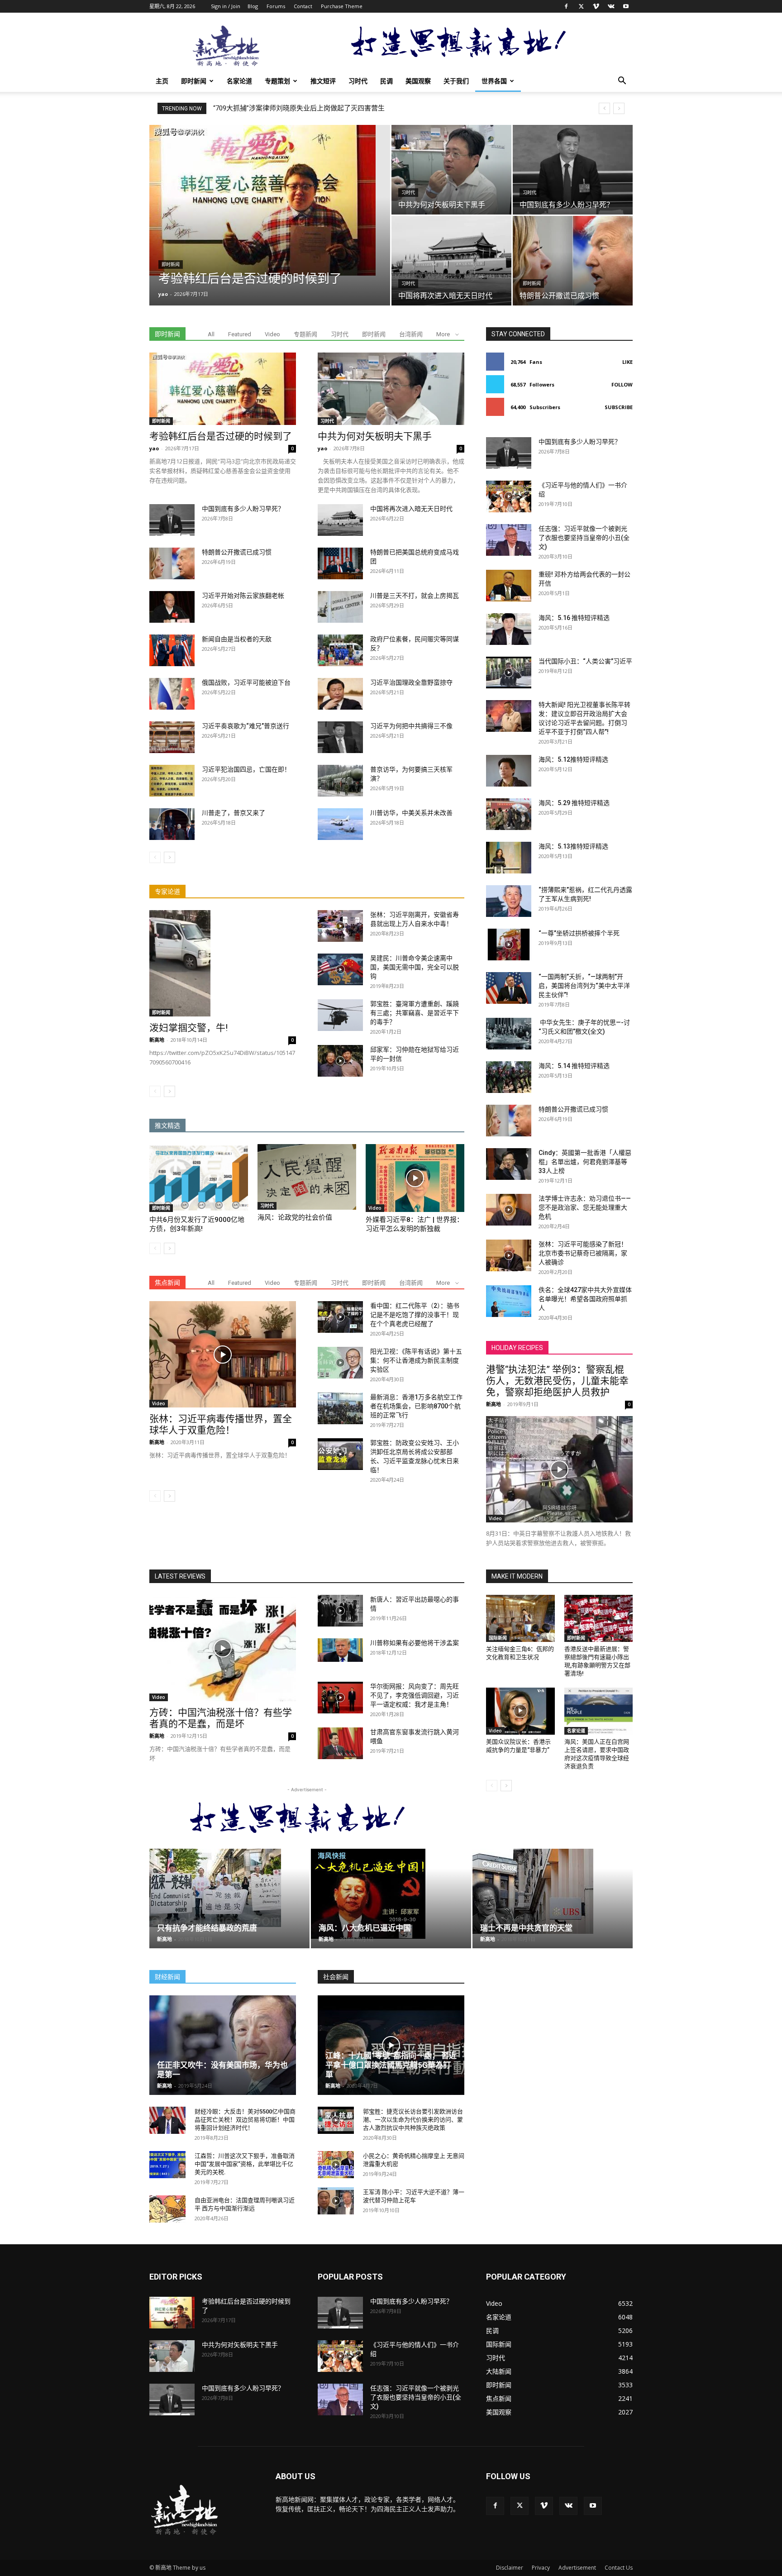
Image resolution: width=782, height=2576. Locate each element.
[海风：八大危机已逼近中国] (391, 1894)
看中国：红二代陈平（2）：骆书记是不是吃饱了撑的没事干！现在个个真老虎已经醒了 (415, 1315)
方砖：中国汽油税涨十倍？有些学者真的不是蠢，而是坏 (221, 1718)
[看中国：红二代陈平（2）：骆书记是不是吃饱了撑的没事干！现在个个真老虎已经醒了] (340, 1317)
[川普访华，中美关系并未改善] (340, 824)
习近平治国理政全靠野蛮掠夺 (411, 682)
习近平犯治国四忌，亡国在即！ (246, 769)
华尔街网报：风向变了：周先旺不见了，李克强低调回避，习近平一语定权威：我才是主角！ (415, 1695)
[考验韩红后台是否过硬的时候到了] (270, 200)
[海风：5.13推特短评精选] (509, 858)
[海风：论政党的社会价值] (307, 1177)
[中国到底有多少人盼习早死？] (573, 170)
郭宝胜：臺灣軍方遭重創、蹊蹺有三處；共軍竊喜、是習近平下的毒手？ (415, 1013)
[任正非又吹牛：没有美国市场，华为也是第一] (223, 2045)
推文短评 (323, 81)
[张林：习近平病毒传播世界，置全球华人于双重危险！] (223, 1354)
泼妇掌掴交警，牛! (188, 1028)
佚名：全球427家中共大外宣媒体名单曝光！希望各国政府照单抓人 (585, 1299)
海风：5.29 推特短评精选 (574, 803)
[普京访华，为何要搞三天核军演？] (340, 781)
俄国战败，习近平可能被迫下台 (246, 682)
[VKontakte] (611, 6)
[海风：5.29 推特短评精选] (509, 814)
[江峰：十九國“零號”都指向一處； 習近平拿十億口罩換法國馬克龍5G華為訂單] (391, 2045)
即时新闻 (194, 81)
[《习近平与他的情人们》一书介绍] (509, 496)
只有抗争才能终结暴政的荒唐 (207, 1928)
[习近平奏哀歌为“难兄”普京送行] (172, 737)
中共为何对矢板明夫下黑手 (375, 436)
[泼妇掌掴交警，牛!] (223, 963)
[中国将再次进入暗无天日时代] (451, 261)
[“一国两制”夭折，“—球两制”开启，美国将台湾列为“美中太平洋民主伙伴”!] (509, 988)
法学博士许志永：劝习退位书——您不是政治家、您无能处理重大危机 (585, 1207)
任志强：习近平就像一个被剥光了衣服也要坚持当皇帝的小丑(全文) (584, 538)
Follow (622, 384)
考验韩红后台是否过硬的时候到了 (221, 436)
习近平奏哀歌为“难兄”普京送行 (246, 726)
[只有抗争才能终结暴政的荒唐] (229, 1888)
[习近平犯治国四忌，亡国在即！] (172, 781)
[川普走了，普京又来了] (172, 824)
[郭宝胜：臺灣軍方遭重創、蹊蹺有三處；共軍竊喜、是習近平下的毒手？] (340, 1015)
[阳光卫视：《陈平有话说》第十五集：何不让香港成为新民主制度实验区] (340, 1363)
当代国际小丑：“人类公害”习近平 (585, 661)
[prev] (604, 108)
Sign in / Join (226, 6)
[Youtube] (626, 6)
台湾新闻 (411, 334)
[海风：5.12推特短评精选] (509, 771)
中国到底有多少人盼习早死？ (243, 509)
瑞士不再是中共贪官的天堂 (526, 1928)
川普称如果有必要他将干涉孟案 (415, 1643)
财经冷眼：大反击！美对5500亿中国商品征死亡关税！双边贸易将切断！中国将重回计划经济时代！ (245, 2120)
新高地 (157, 1040)
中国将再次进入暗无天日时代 (411, 509)
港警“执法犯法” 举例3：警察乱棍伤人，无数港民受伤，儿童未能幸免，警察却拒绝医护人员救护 (557, 1381)
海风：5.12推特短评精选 (573, 759)
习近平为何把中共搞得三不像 (411, 726)
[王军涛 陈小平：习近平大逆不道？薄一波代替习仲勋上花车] (336, 2201)
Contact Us (619, 2568)
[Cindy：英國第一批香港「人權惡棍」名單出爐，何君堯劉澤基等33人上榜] (509, 1164)
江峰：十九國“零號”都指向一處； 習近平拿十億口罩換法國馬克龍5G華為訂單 (391, 2065)
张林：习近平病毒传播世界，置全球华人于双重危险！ (221, 1424)
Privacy (541, 2568)
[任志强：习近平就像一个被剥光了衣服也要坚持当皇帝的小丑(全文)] (509, 540)
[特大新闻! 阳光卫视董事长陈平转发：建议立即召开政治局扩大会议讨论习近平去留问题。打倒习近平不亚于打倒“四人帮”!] (509, 716)
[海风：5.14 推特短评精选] (509, 1077)
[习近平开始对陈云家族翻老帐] (172, 607)
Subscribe (619, 407)
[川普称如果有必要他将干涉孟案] (340, 1650)
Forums (276, 6)
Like (627, 362)
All (211, 334)
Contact (303, 6)
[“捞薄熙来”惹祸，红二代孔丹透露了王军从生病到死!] (509, 901)
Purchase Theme (342, 6)
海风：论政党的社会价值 (295, 1217)
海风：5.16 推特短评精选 (574, 618)
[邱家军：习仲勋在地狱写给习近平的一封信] (340, 1061)
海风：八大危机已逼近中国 (365, 1928)
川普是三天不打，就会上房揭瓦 (415, 596)
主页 (162, 81)
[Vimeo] (596, 6)
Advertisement (577, 2568)
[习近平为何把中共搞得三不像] (340, 737)
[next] (619, 108)
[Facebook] (566, 6)
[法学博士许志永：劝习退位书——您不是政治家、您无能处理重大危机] (509, 1210)
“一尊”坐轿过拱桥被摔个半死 (579, 933)
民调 (386, 81)
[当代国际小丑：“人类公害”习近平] (509, 673)
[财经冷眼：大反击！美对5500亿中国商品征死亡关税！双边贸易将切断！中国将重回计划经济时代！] (167, 2120)
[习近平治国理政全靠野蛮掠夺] (340, 694)
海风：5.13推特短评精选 (573, 846)
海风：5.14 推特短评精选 (574, 1066)
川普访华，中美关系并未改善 (411, 813)
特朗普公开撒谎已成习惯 (237, 552)
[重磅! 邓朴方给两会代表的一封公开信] (509, 586)
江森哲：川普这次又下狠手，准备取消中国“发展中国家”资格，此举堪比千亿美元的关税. (245, 2164)
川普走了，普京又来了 (234, 813)
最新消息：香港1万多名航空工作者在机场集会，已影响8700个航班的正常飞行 (416, 1406)
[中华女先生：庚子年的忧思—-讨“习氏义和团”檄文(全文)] (509, 1034)
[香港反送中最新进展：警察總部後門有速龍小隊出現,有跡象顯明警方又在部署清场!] (599, 1618)
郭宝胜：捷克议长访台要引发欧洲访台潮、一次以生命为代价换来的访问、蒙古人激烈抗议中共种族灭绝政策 (413, 2120)
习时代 (358, 81)
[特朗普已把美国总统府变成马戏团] (340, 563)
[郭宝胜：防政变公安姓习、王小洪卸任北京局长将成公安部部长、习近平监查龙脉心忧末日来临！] (340, 1454)
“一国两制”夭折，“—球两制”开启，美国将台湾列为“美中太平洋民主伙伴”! (322, 108)
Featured (240, 334)
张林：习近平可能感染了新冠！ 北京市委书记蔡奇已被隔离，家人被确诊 (583, 1253)
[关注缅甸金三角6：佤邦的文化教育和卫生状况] (520, 1618)
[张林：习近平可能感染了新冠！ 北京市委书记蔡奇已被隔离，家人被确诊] (509, 1255)
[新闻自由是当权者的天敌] (172, 650)
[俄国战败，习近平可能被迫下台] (172, 694)
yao (163, 294)
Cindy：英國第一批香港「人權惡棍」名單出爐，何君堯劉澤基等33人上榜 (585, 1162)
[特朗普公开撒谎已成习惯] (573, 261)
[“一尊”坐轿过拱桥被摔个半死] (509, 945)
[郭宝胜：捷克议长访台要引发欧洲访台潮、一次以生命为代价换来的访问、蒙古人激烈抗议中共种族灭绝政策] (336, 2120)
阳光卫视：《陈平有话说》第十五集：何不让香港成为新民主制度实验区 (416, 1360)
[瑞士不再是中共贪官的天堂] (553, 1891)
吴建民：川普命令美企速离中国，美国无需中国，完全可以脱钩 (415, 967)
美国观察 (418, 81)
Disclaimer (510, 2568)
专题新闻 (305, 334)
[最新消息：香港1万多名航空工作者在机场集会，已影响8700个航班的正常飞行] (340, 1408)
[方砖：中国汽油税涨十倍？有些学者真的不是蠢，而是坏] (223, 1648)
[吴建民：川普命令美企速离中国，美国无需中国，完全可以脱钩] (340, 969)
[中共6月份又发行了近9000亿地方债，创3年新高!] (199, 1178)
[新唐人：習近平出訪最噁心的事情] (340, 1611)
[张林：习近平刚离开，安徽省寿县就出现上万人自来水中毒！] (340, 926)
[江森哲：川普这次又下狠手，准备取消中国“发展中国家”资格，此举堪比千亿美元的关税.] (167, 2165)
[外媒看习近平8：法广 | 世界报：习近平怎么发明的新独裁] (415, 1178)
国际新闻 (498, 1638)
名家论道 (239, 81)
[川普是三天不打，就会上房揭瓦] (340, 607)
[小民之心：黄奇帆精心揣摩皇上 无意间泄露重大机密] (336, 2165)
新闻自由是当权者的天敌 (237, 639)
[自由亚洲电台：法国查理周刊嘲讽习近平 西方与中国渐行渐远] (167, 2209)
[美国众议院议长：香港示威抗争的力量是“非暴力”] (520, 1711)
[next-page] (169, 857)
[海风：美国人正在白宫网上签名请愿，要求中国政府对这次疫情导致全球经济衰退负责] (599, 1711)
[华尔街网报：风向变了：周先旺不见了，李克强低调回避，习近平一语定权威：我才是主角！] (340, 1698)
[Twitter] (581, 6)
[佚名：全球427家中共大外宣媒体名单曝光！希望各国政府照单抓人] (509, 1301)
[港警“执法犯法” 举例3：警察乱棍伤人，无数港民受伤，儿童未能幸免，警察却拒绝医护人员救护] (559, 1469)
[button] (622, 82)
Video (272, 334)
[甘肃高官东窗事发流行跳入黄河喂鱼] (340, 1743)
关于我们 (456, 81)
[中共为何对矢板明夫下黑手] (451, 170)
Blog (253, 6)
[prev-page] (155, 857)
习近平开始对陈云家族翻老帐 (243, 596)
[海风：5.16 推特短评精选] (509, 629)
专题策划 (277, 81)
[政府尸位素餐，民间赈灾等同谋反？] (340, 650)
